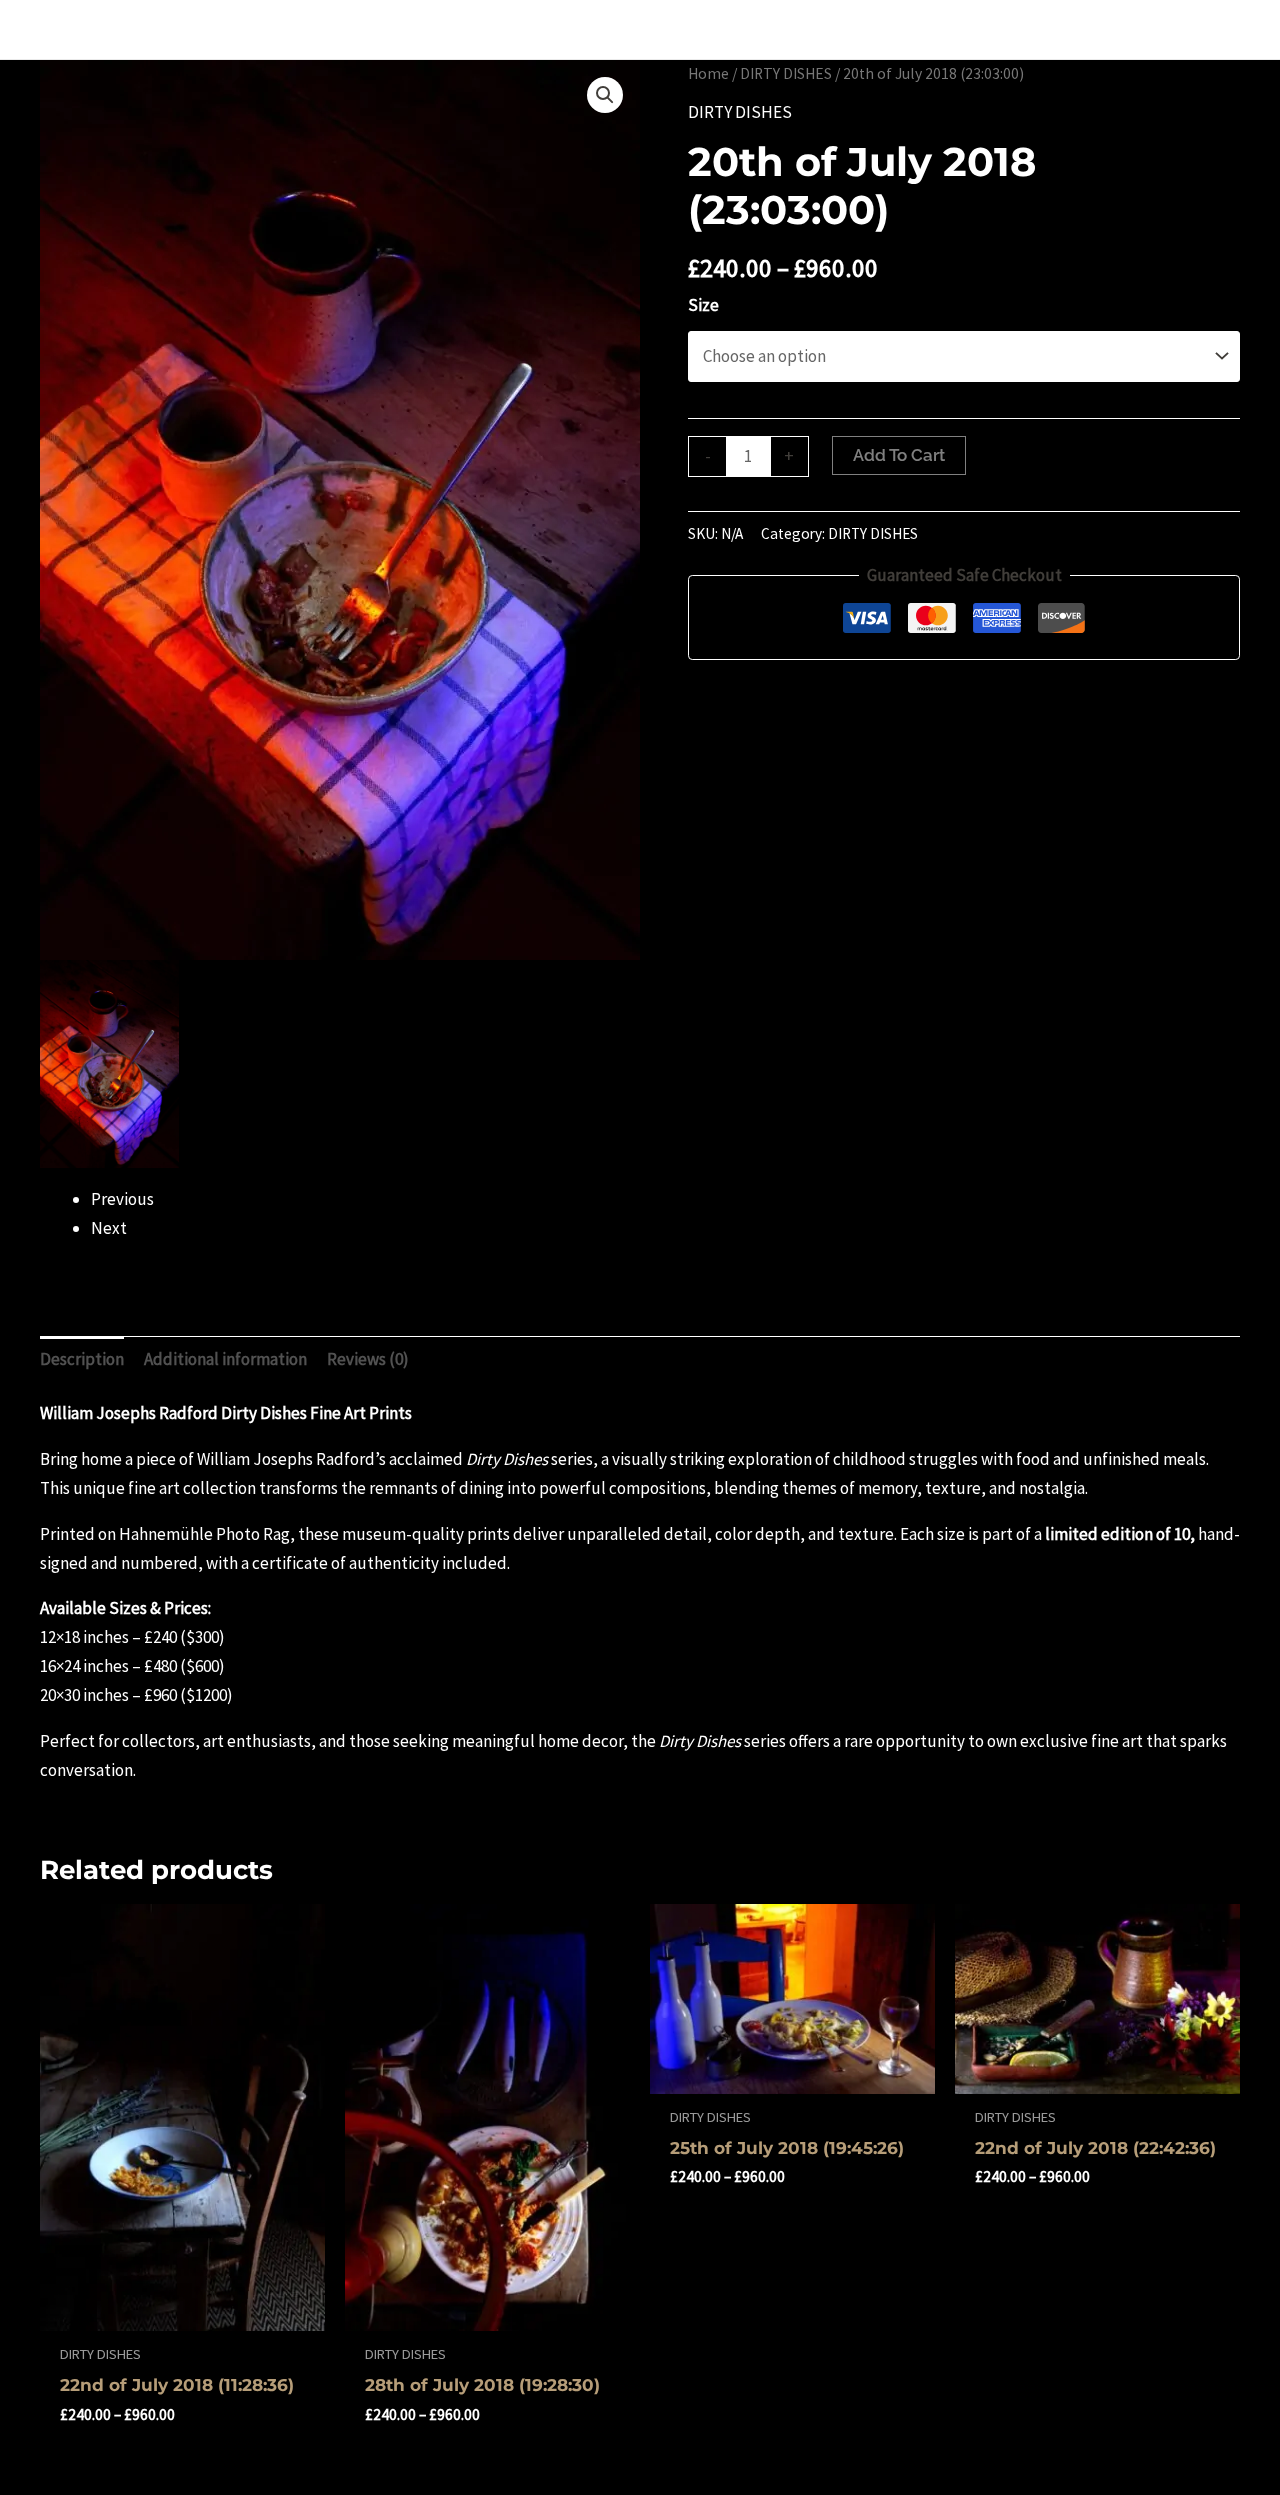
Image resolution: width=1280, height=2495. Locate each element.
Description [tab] (82, 1359)
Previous (122, 1199)
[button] (605, 95)
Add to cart (899, 455)
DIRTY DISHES (786, 73)
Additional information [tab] (225, 1359)
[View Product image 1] (109, 1064)
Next (109, 1228)
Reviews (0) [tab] (368, 1359)
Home (708, 73)
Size (703, 305)
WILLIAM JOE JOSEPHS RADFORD (215, 29)
